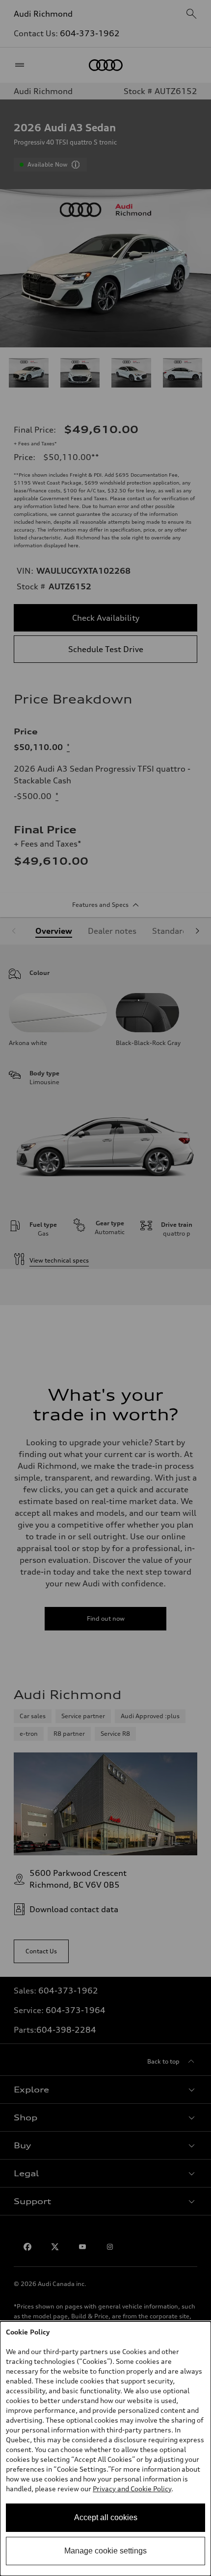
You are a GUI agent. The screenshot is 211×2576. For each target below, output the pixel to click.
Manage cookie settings (105, 2551)
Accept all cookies (106, 2517)
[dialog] (105, 2449)
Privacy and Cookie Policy (132, 2489)
